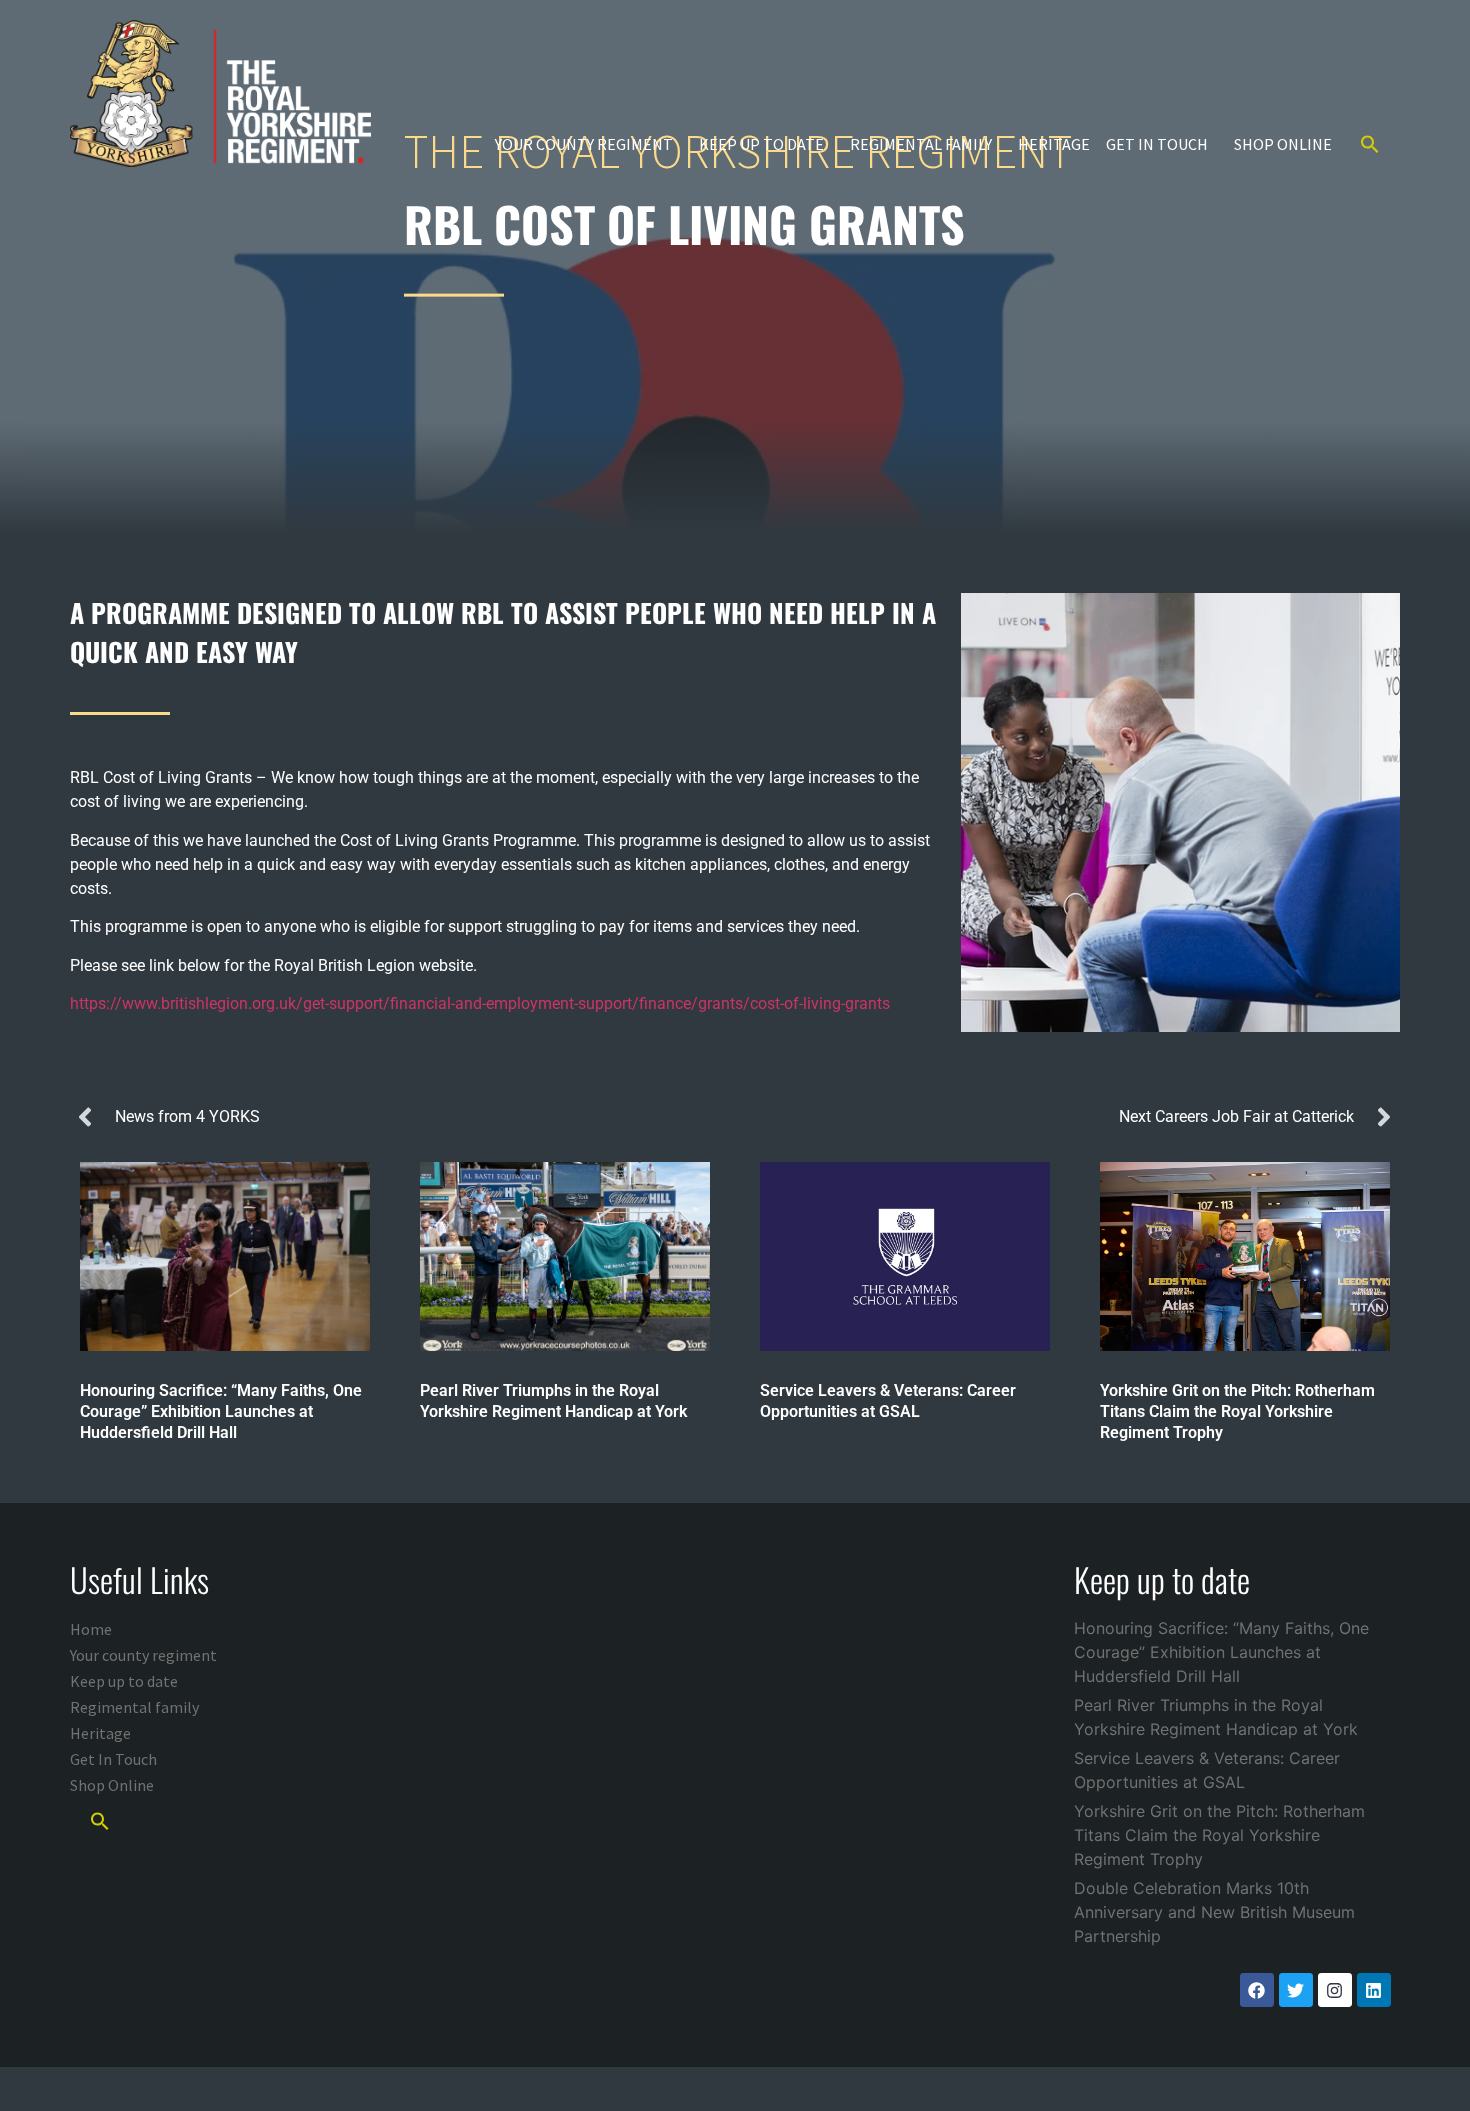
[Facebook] (1257, 1990)
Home (91, 1629)
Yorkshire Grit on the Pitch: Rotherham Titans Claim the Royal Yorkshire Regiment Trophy (1219, 1835)
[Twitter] (1296, 1990)
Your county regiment (584, 144)
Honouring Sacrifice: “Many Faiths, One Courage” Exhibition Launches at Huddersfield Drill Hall (1221, 1652)
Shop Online (1283, 144)
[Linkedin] (1374, 1990)
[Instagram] (1335, 1990)
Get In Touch (1157, 144)
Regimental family (921, 144)
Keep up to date (761, 144)
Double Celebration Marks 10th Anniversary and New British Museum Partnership (1214, 1912)
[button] (1370, 144)
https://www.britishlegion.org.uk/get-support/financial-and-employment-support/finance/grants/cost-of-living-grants (480, 1003)
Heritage (1054, 144)
